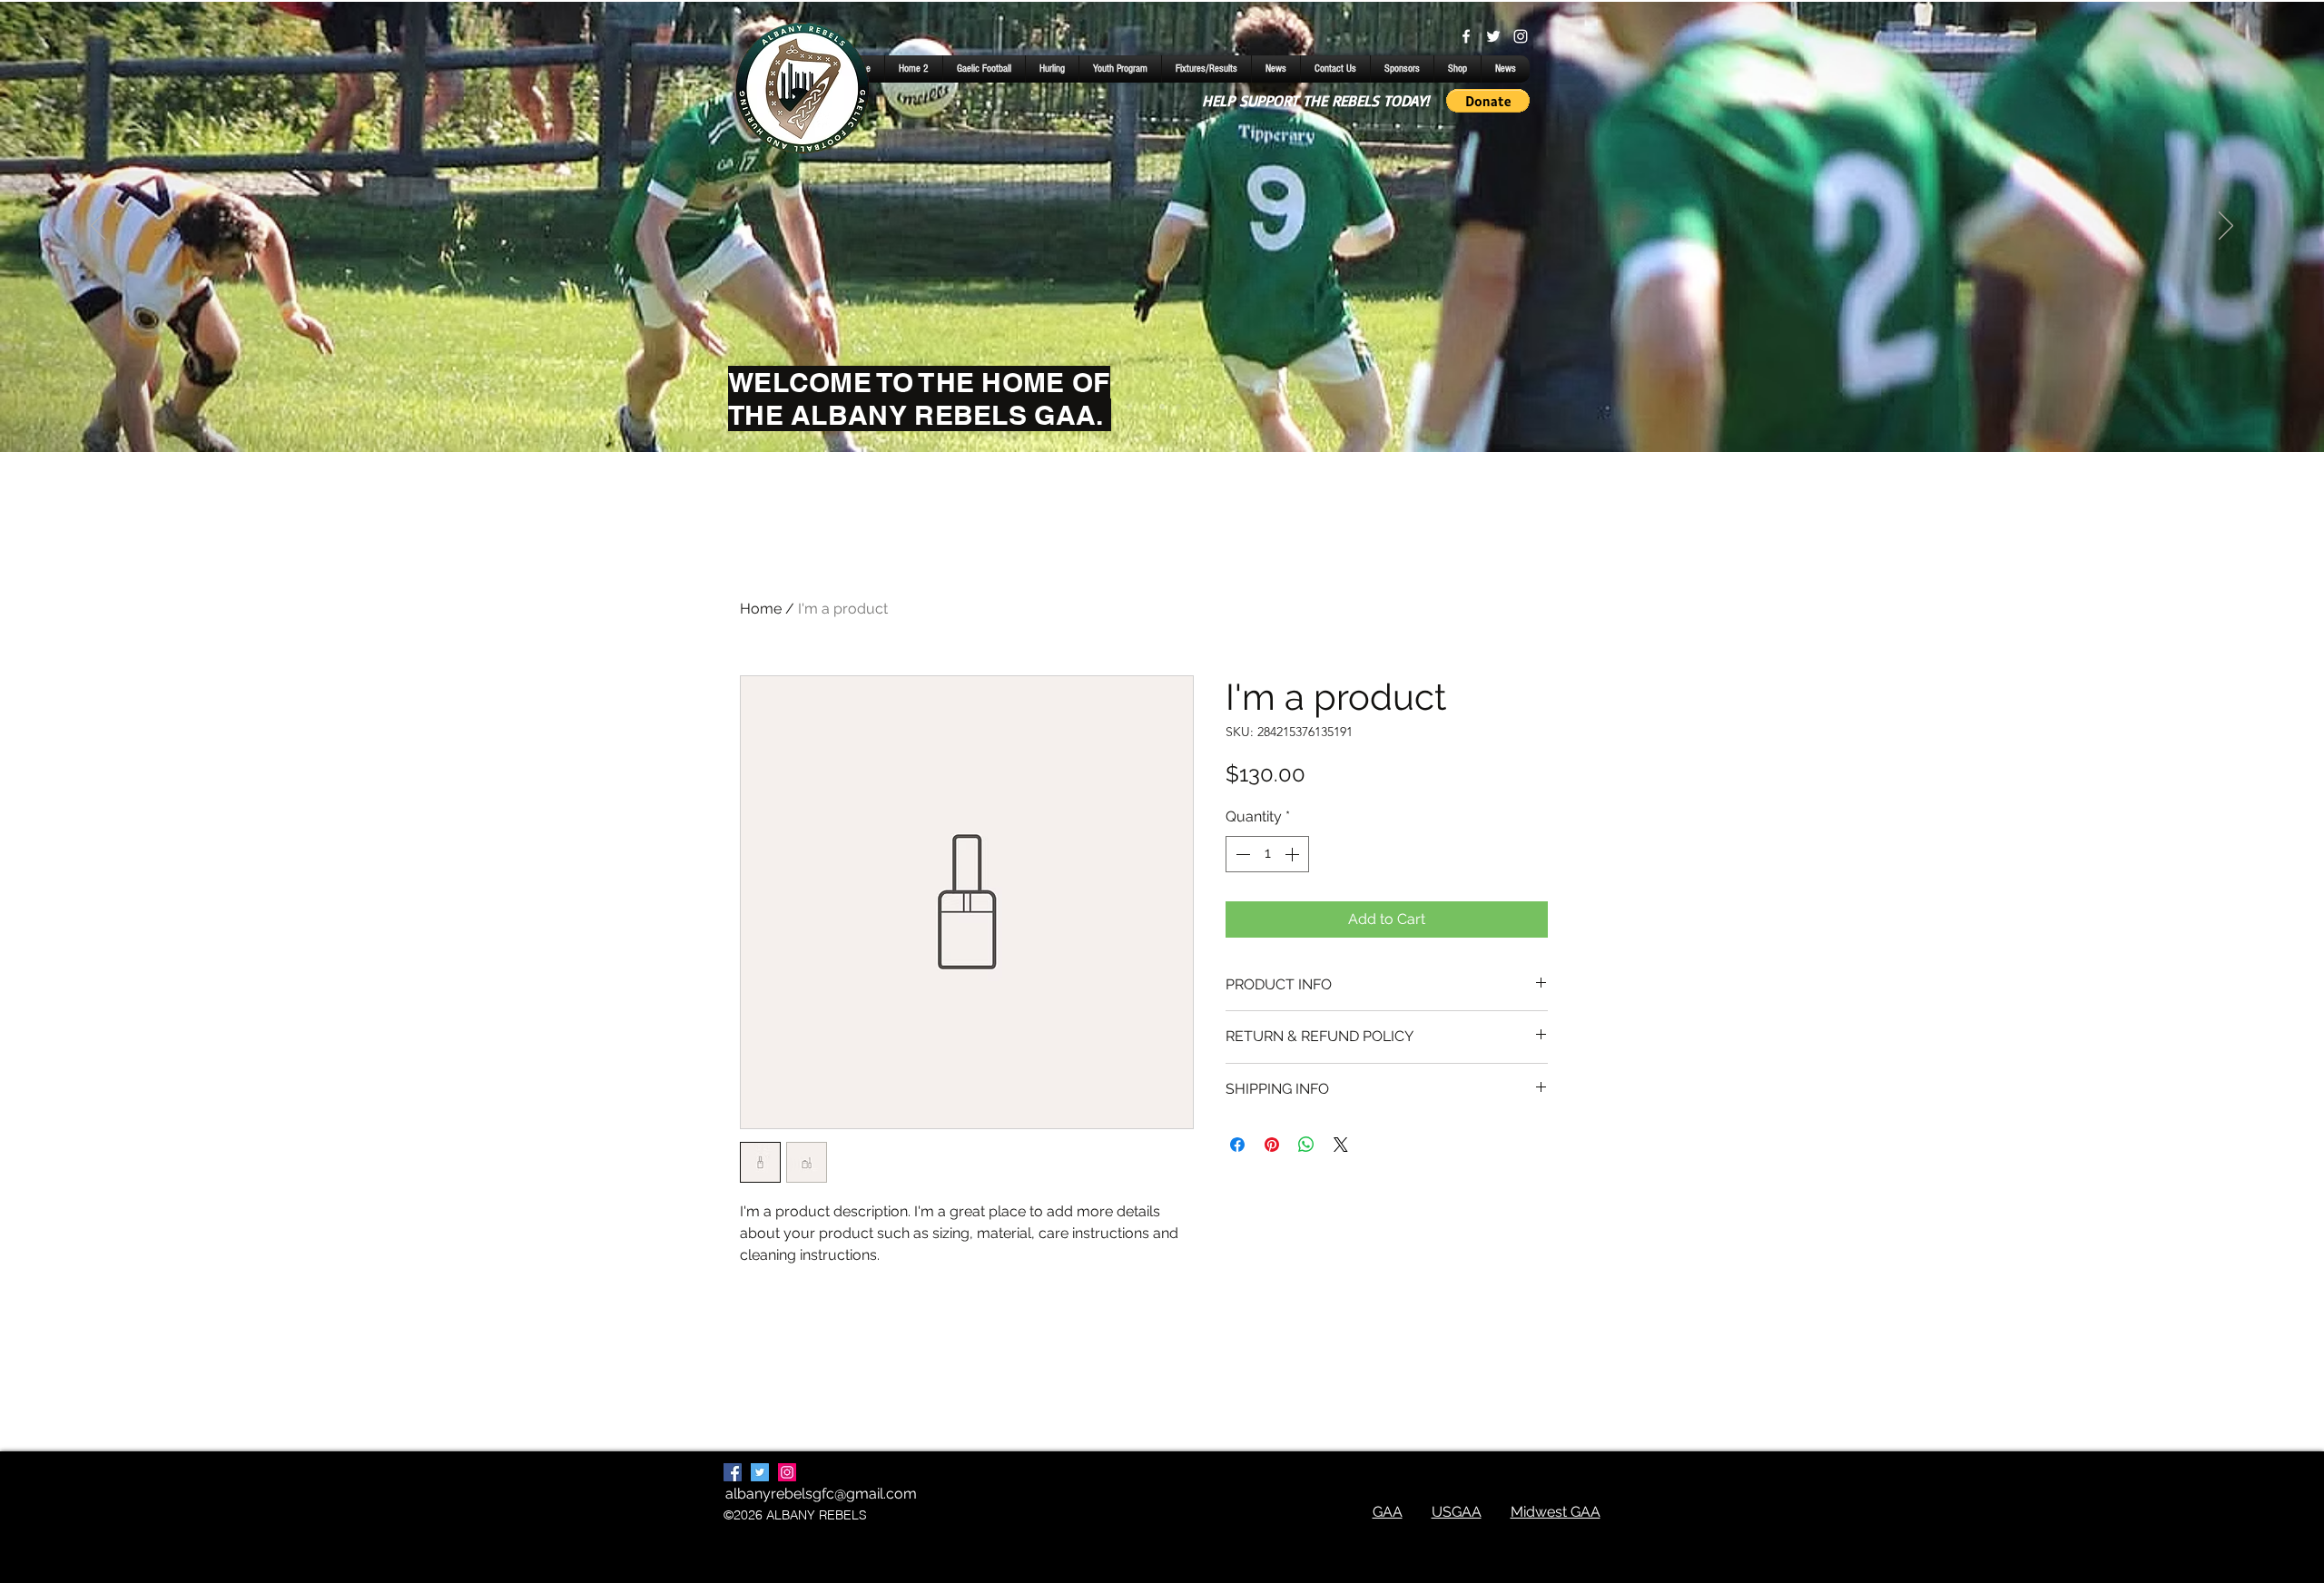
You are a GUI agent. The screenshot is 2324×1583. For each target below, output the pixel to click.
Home (761, 609)
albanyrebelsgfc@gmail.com (821, 1494)
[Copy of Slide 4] (1129, 407)
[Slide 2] (1195, 407)
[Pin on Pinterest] (1272, 1145)
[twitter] (1493, 36)
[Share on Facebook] (1237, 1145)
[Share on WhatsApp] (1306, 1145)
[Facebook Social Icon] (733, 1472)
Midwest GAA (1556, 1512)
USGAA (1457, 1512)
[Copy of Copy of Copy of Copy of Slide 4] (1162, 407)
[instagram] (1521, 36)
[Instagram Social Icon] (787, 1472)
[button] (1488, 101)
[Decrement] (1241, 854)
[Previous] (98, 227)
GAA (1388, 1512)
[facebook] (1466, 36)
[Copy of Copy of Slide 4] (1146, 407)
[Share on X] (1341, 1145)
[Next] (2226, 227)
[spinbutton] (1267, 854)
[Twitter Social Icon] (760, 1472)
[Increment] (1294, 854)
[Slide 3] (1178, 407)
